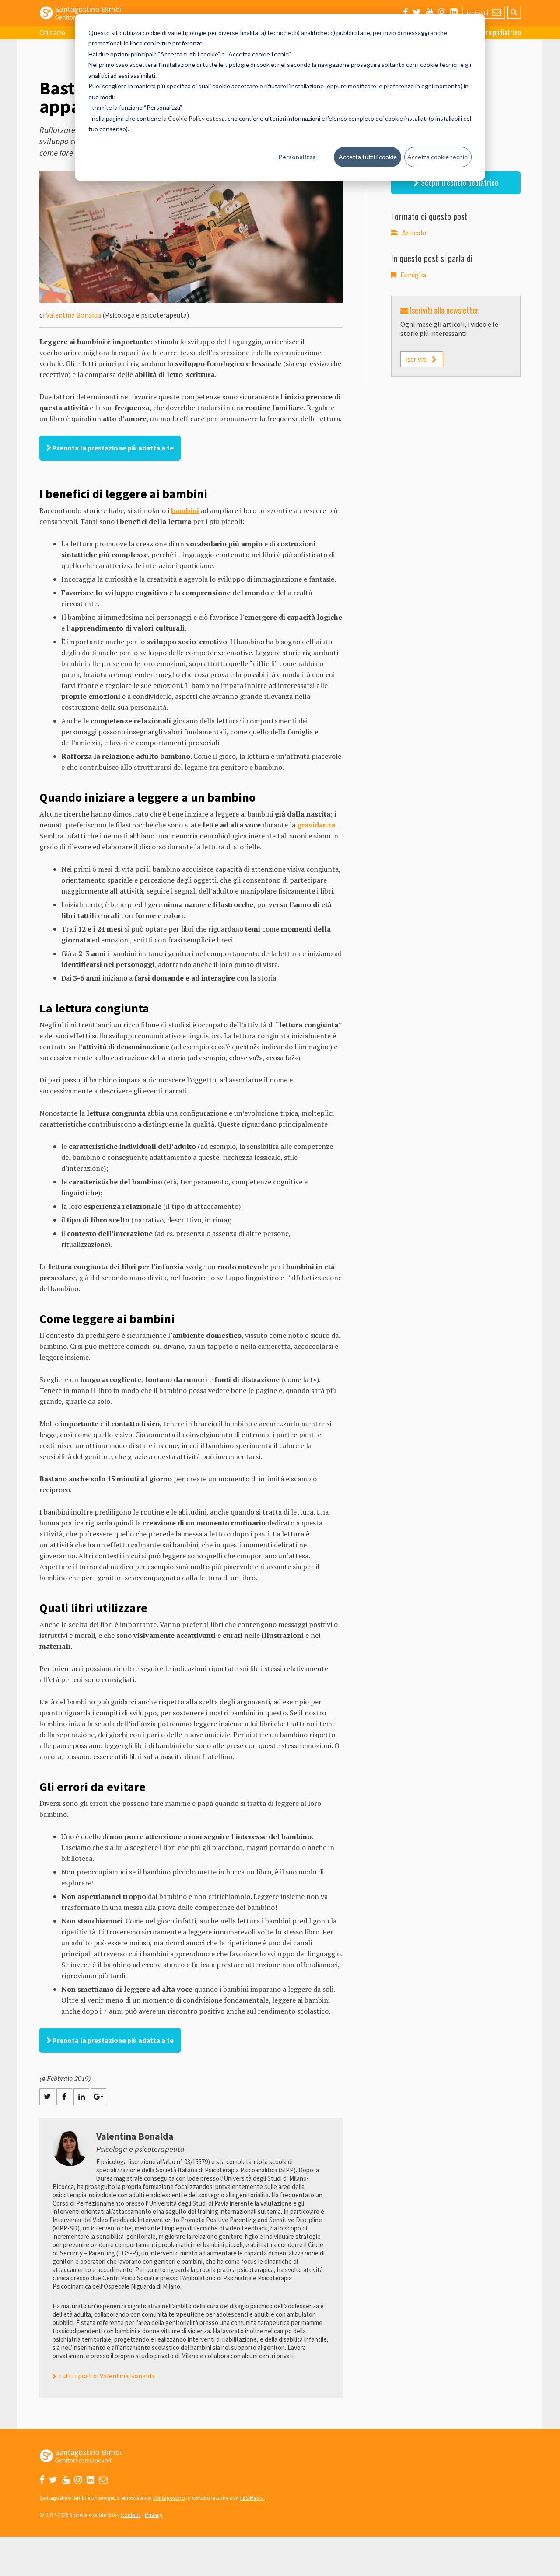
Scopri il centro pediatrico (459, 182)
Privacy (154, 2515)
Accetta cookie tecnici (438, 157)
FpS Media (252, 2498)
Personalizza (297, 157)
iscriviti (478, 13)
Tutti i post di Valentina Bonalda (107, 2376)
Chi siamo (52, 33)
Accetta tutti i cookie (368, 157)
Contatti (131, 2515)
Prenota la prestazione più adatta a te (112, 448)
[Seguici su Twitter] (417, 12)
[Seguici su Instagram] (442, 12)
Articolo (414, 233)
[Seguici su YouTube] (429, 12)
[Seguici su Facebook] (405, 12)
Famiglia (413, 275)
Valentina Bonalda (73, 315)
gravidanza (316, 825)
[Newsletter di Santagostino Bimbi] (103, 2480)
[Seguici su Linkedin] (454, 12)
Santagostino (169, 2498)
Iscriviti (416, 359)
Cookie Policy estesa (196, 118)
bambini (185, 510)
